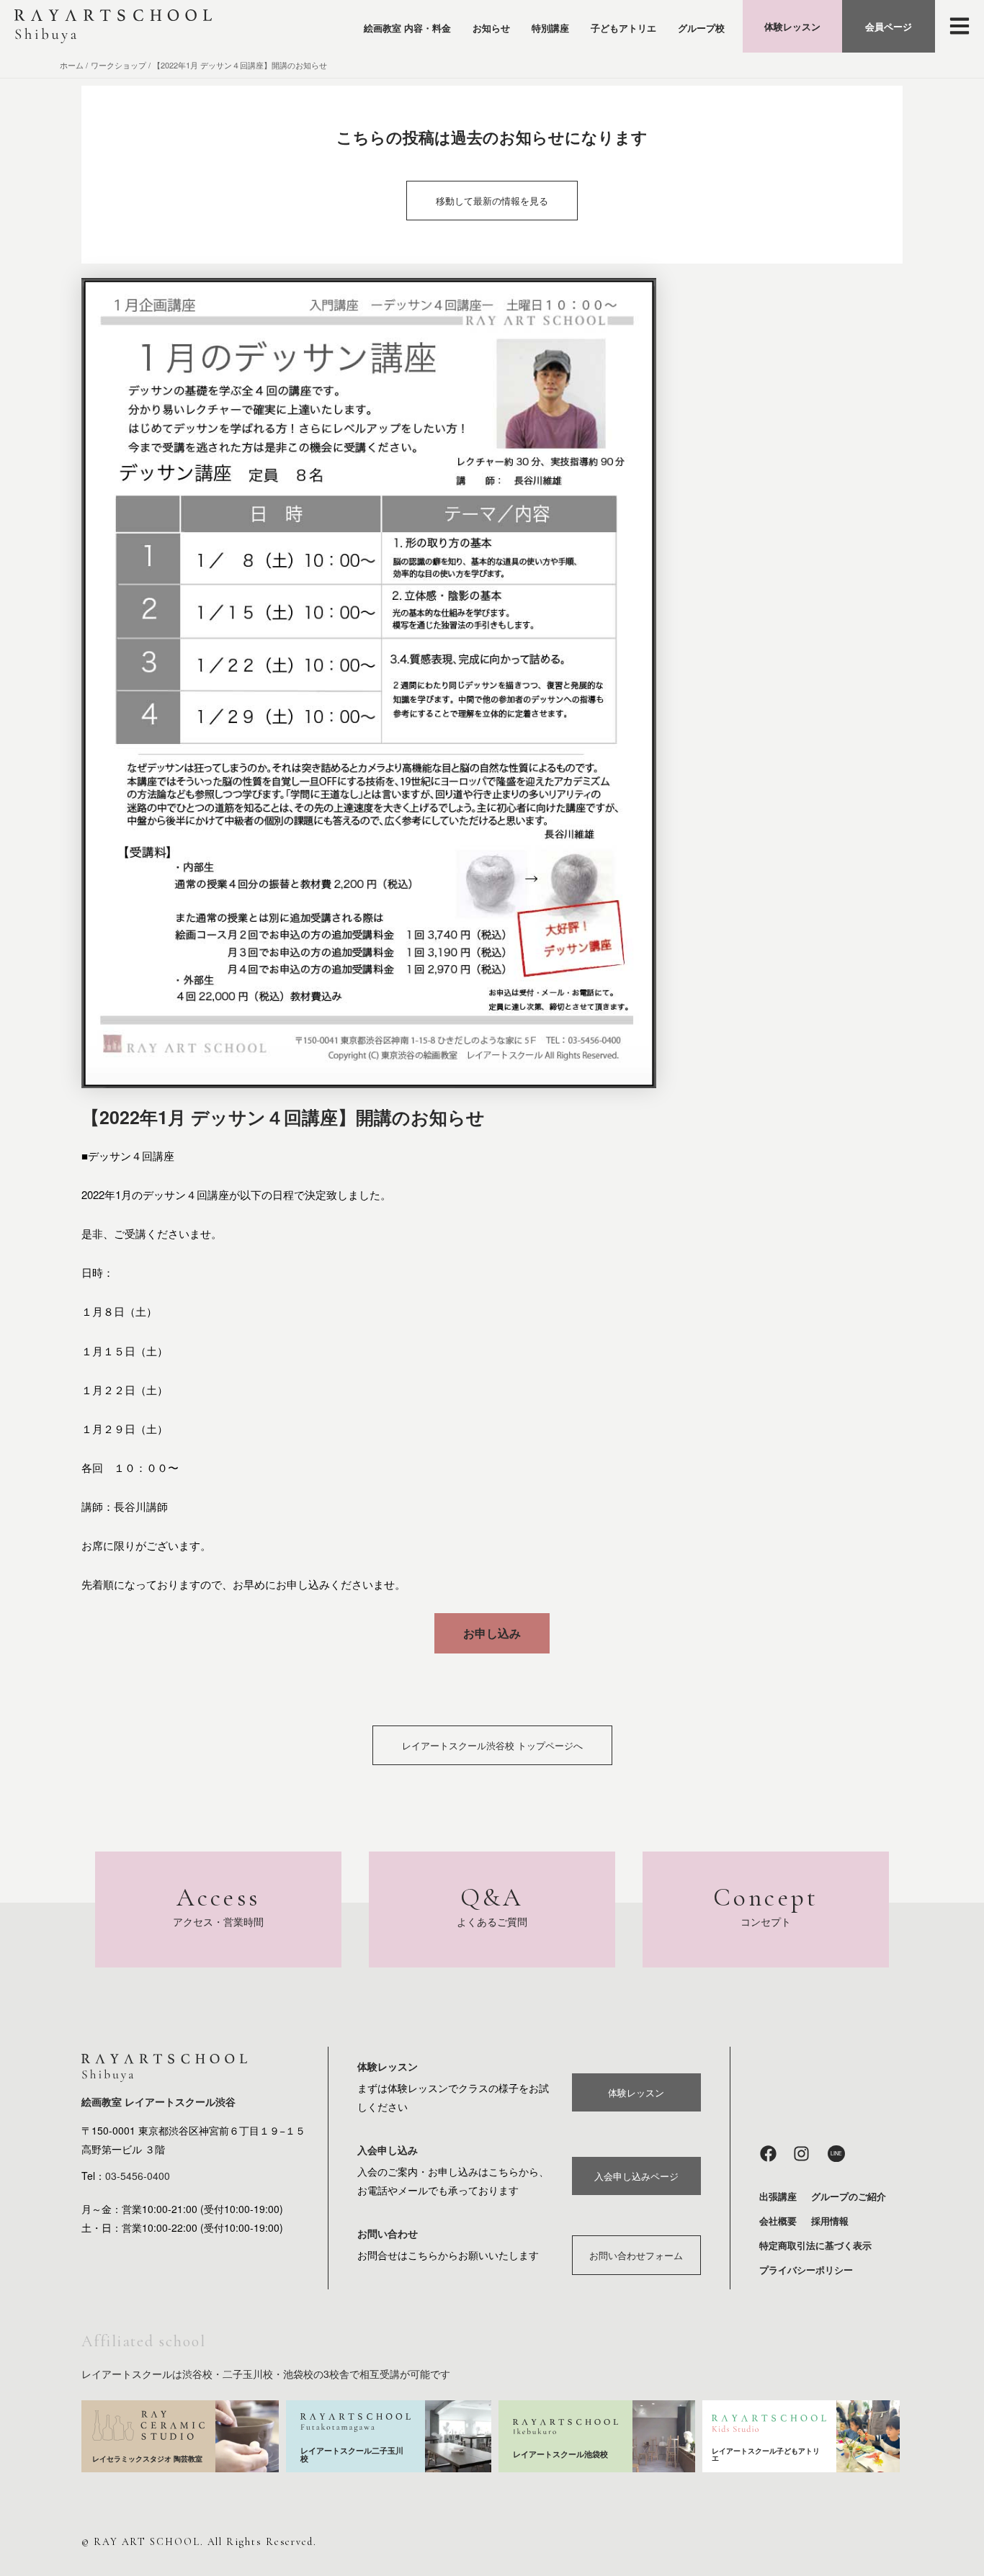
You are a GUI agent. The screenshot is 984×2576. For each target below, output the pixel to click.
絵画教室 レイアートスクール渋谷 (158, 2101)
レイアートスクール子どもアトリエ (766, 2454)
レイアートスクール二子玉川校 (352, 2454)
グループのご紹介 (849, 2196)
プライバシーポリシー (806, 2270)
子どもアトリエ (623, 28)
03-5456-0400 (138, 2176)
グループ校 (701, 28)
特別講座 (550, 28)
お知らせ (491, 28)
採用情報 (830, 2221)
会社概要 (778, 2221)
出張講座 (778, 2196)
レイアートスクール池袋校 (560, 2454)
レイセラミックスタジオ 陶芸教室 (147, 2459)
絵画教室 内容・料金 (407, 28)
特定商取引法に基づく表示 (815, 2245)
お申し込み (492, 1633)
